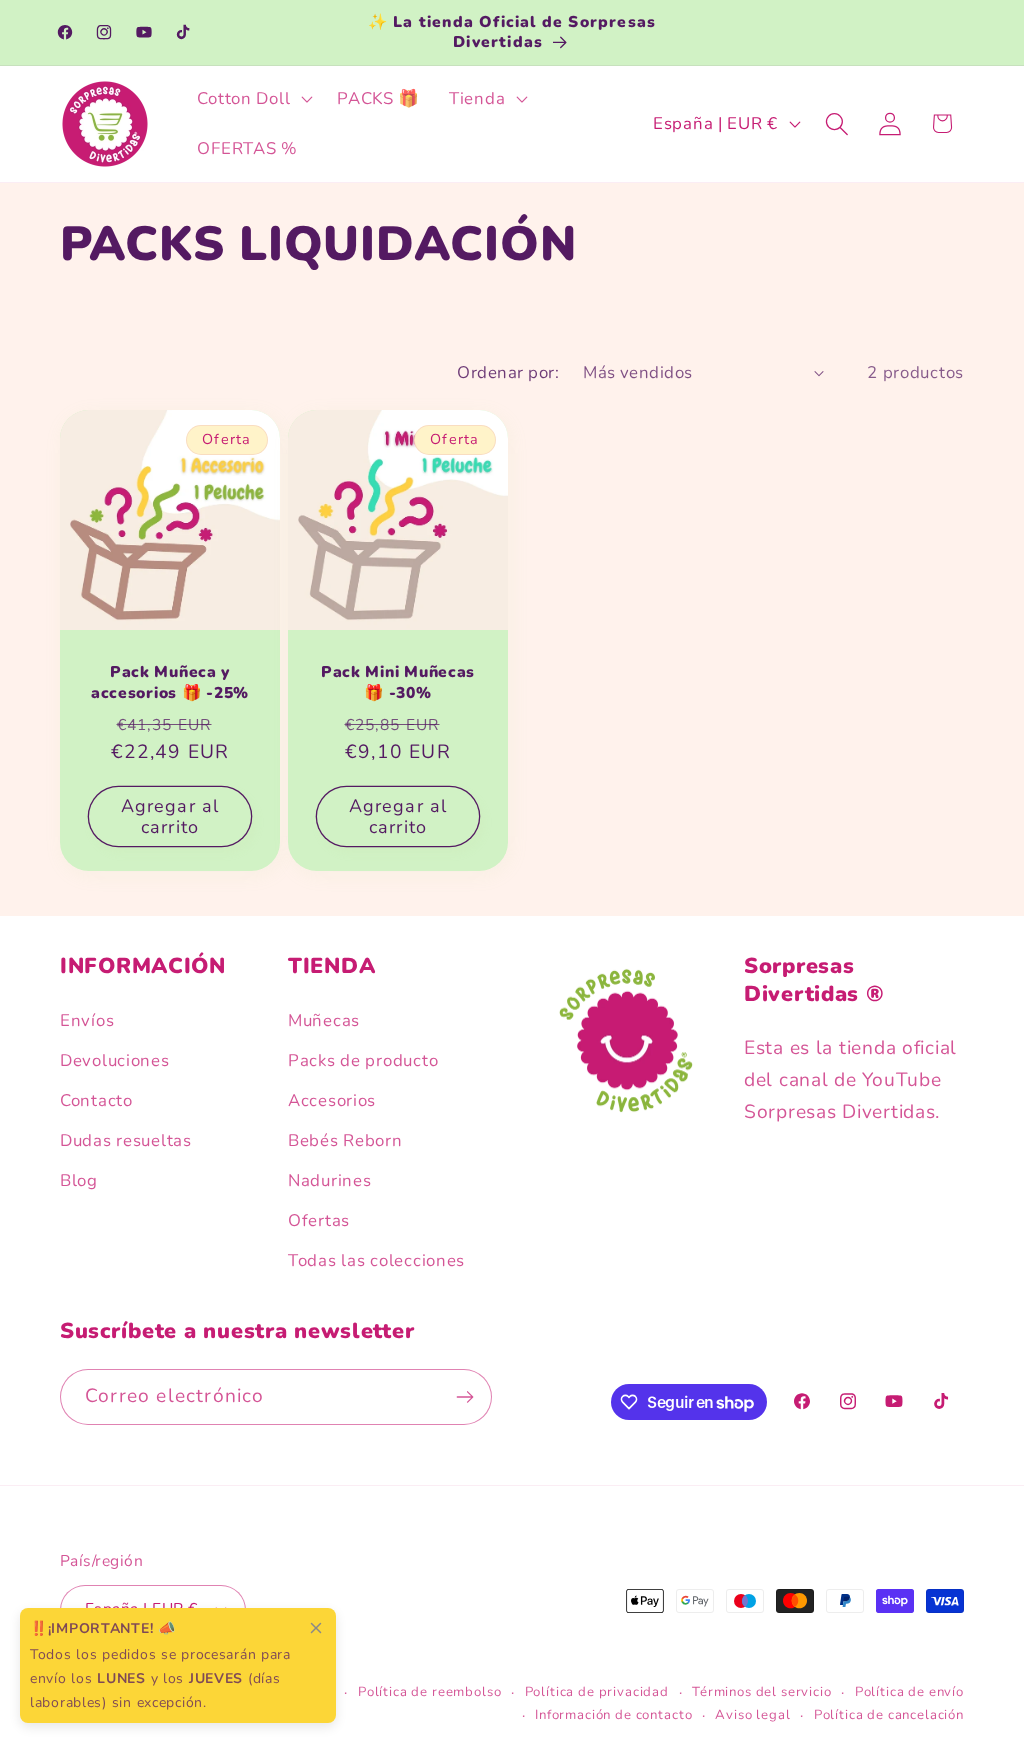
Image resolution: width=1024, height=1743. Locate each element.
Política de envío (909, 1692)
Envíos (87, 1020)
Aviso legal (752, 1715)
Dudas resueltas (126, 1140)
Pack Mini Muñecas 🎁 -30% (398, 682)
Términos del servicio (762, 1692)
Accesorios (332, 1100)
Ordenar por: (508, 372)
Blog (79, 1180)
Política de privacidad (597, 1692)
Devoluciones (115, 1060)
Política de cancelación (889, 1715)
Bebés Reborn (345, 1140)
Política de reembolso (430, 1692)
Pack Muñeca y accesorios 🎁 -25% (170, 682)
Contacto (96, 1100)
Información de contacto (613, 1715)
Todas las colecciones (376, 1260)
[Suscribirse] (464, 1397)
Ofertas (319, 1220)
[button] (253, 99)
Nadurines (329, 1180)
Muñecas (324, 1020)
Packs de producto (363, 1060)
